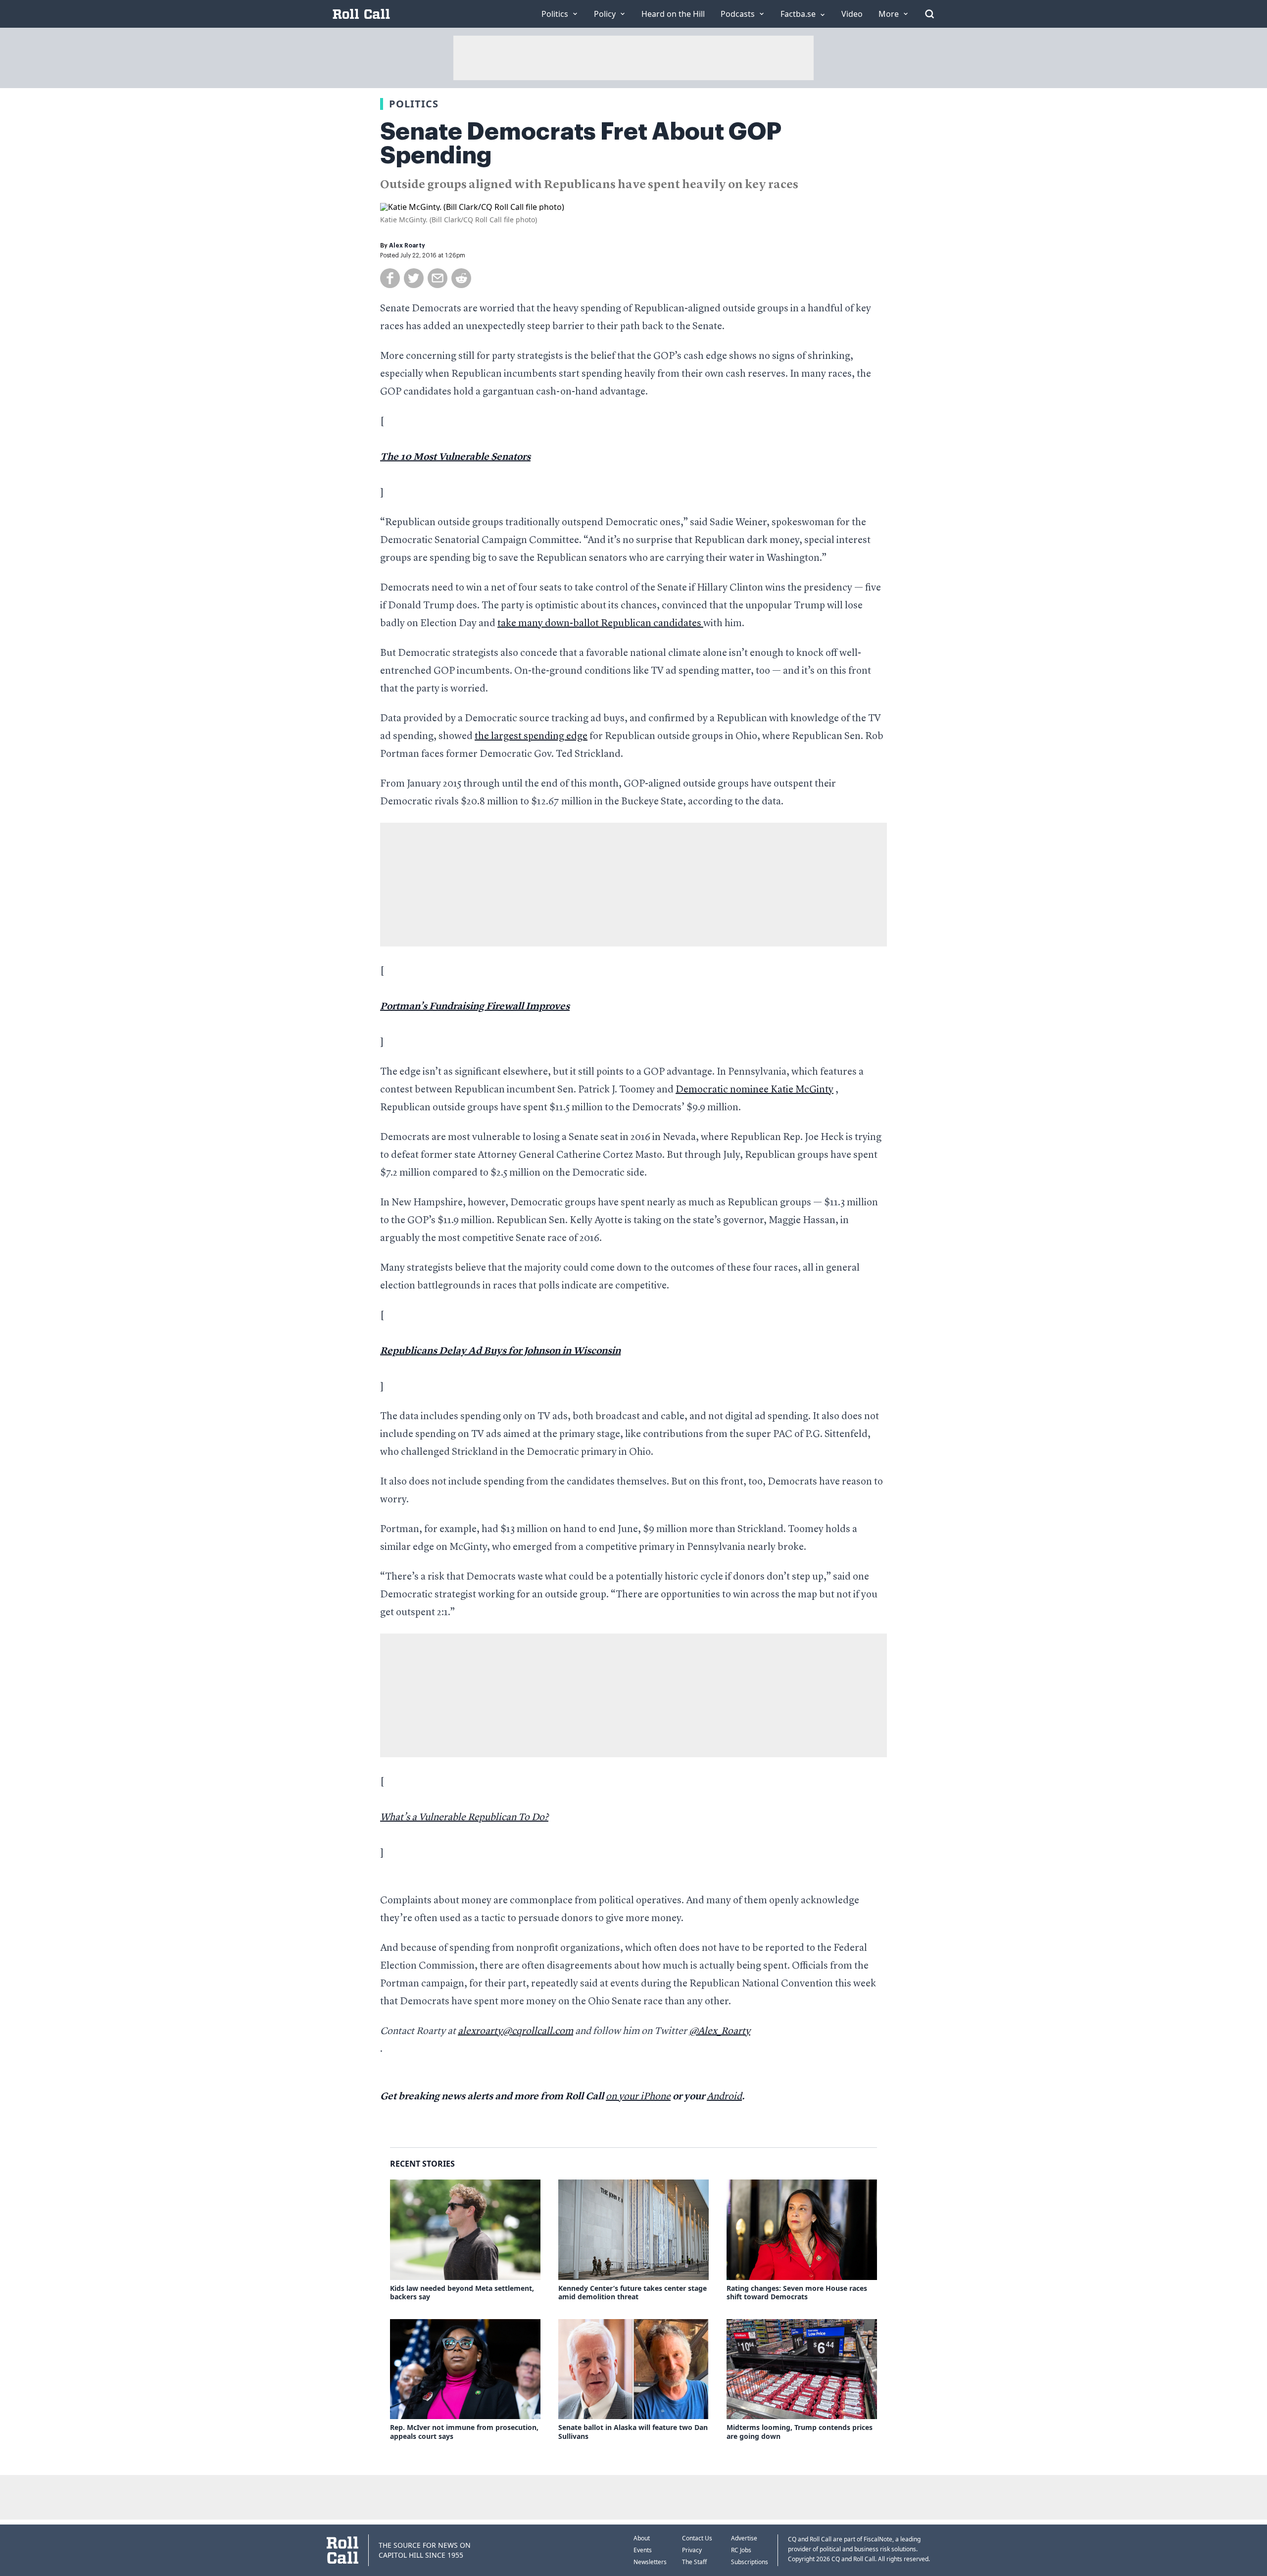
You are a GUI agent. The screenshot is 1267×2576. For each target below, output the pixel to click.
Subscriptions (750, 2562)
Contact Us (697, 2538)
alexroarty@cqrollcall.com (515, 2031)
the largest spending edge (531, 737)
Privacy (692, 2550)
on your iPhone (638, 2097)
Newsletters (650, 2562)
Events (643, 2550)
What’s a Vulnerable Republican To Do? (464, 1818)
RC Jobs (741, 2550)
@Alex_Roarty (720, 2031)
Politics (414, 104)
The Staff (694, 2562)
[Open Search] (929, 14)
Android (724, 2097)
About (642, 2538)
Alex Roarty (407, 246)
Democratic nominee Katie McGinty (755, 1090)
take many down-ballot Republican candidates (600, 624)
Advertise (744, 2538)
